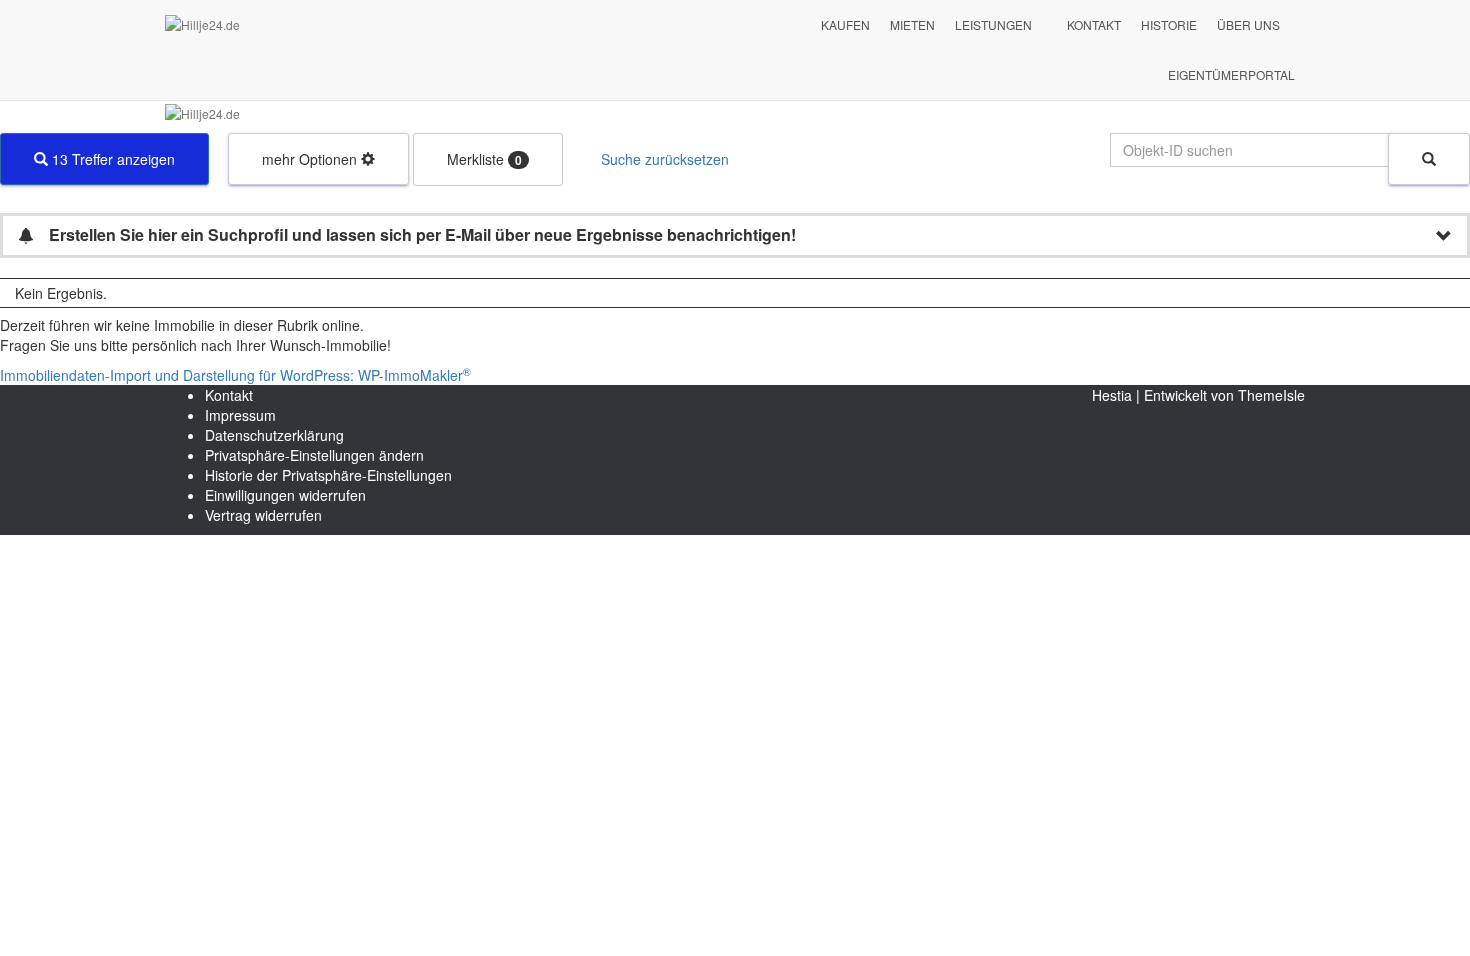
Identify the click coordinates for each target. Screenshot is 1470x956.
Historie (1169, 24)
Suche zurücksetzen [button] (665, 159)
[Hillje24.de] (409, 25)
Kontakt (1094, 24)
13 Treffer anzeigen (111, 159)
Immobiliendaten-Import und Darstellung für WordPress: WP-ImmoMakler (235, 375)
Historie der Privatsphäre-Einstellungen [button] (328, 475)
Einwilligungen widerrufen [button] (285, 495)
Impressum (240, 415)
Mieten (912, 24)
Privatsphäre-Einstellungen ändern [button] (314, 455)
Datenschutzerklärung (274, 435)
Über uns (1248, 24)
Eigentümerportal (1231, 74)
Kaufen (845, 24)
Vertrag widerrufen (263, 515)
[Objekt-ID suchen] (1429, 159)
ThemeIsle (1271, 395)
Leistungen (993, 24)
